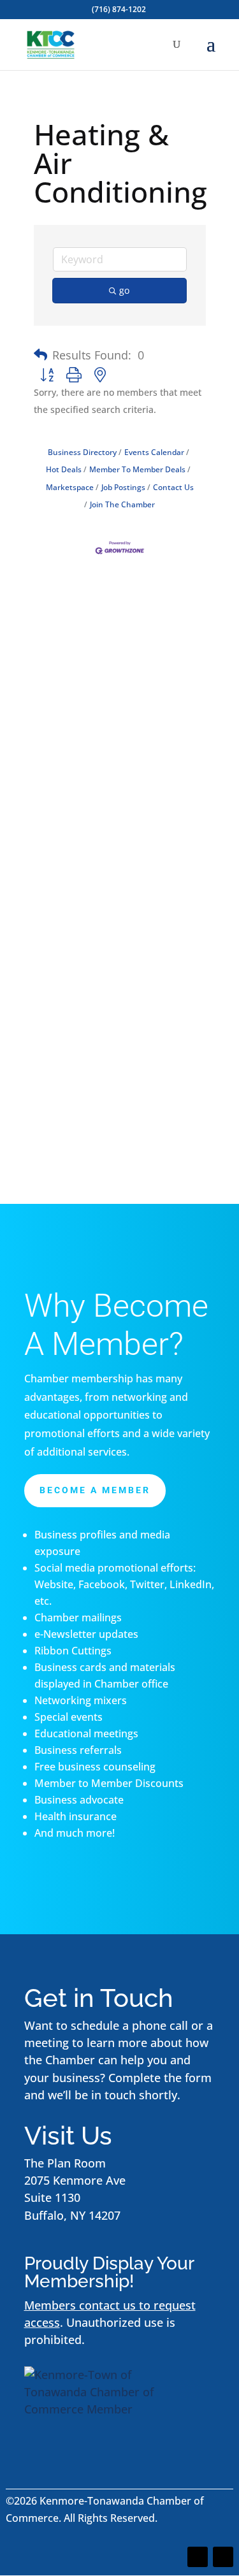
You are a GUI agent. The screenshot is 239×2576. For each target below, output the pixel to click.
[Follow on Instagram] (223, 2557)
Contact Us (173, 487)
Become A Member (95, 1490)
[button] (40, 355)
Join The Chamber (122, 504)
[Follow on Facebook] (198, 2557)
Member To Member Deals (137, 469)
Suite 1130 (52, 2197)
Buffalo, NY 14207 (72, 2215)
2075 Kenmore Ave (75, 2180)
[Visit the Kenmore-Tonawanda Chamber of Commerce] (104, 2409)
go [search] (124, 290)
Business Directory (82, 452)
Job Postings (123, 487)
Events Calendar (154, 452)
